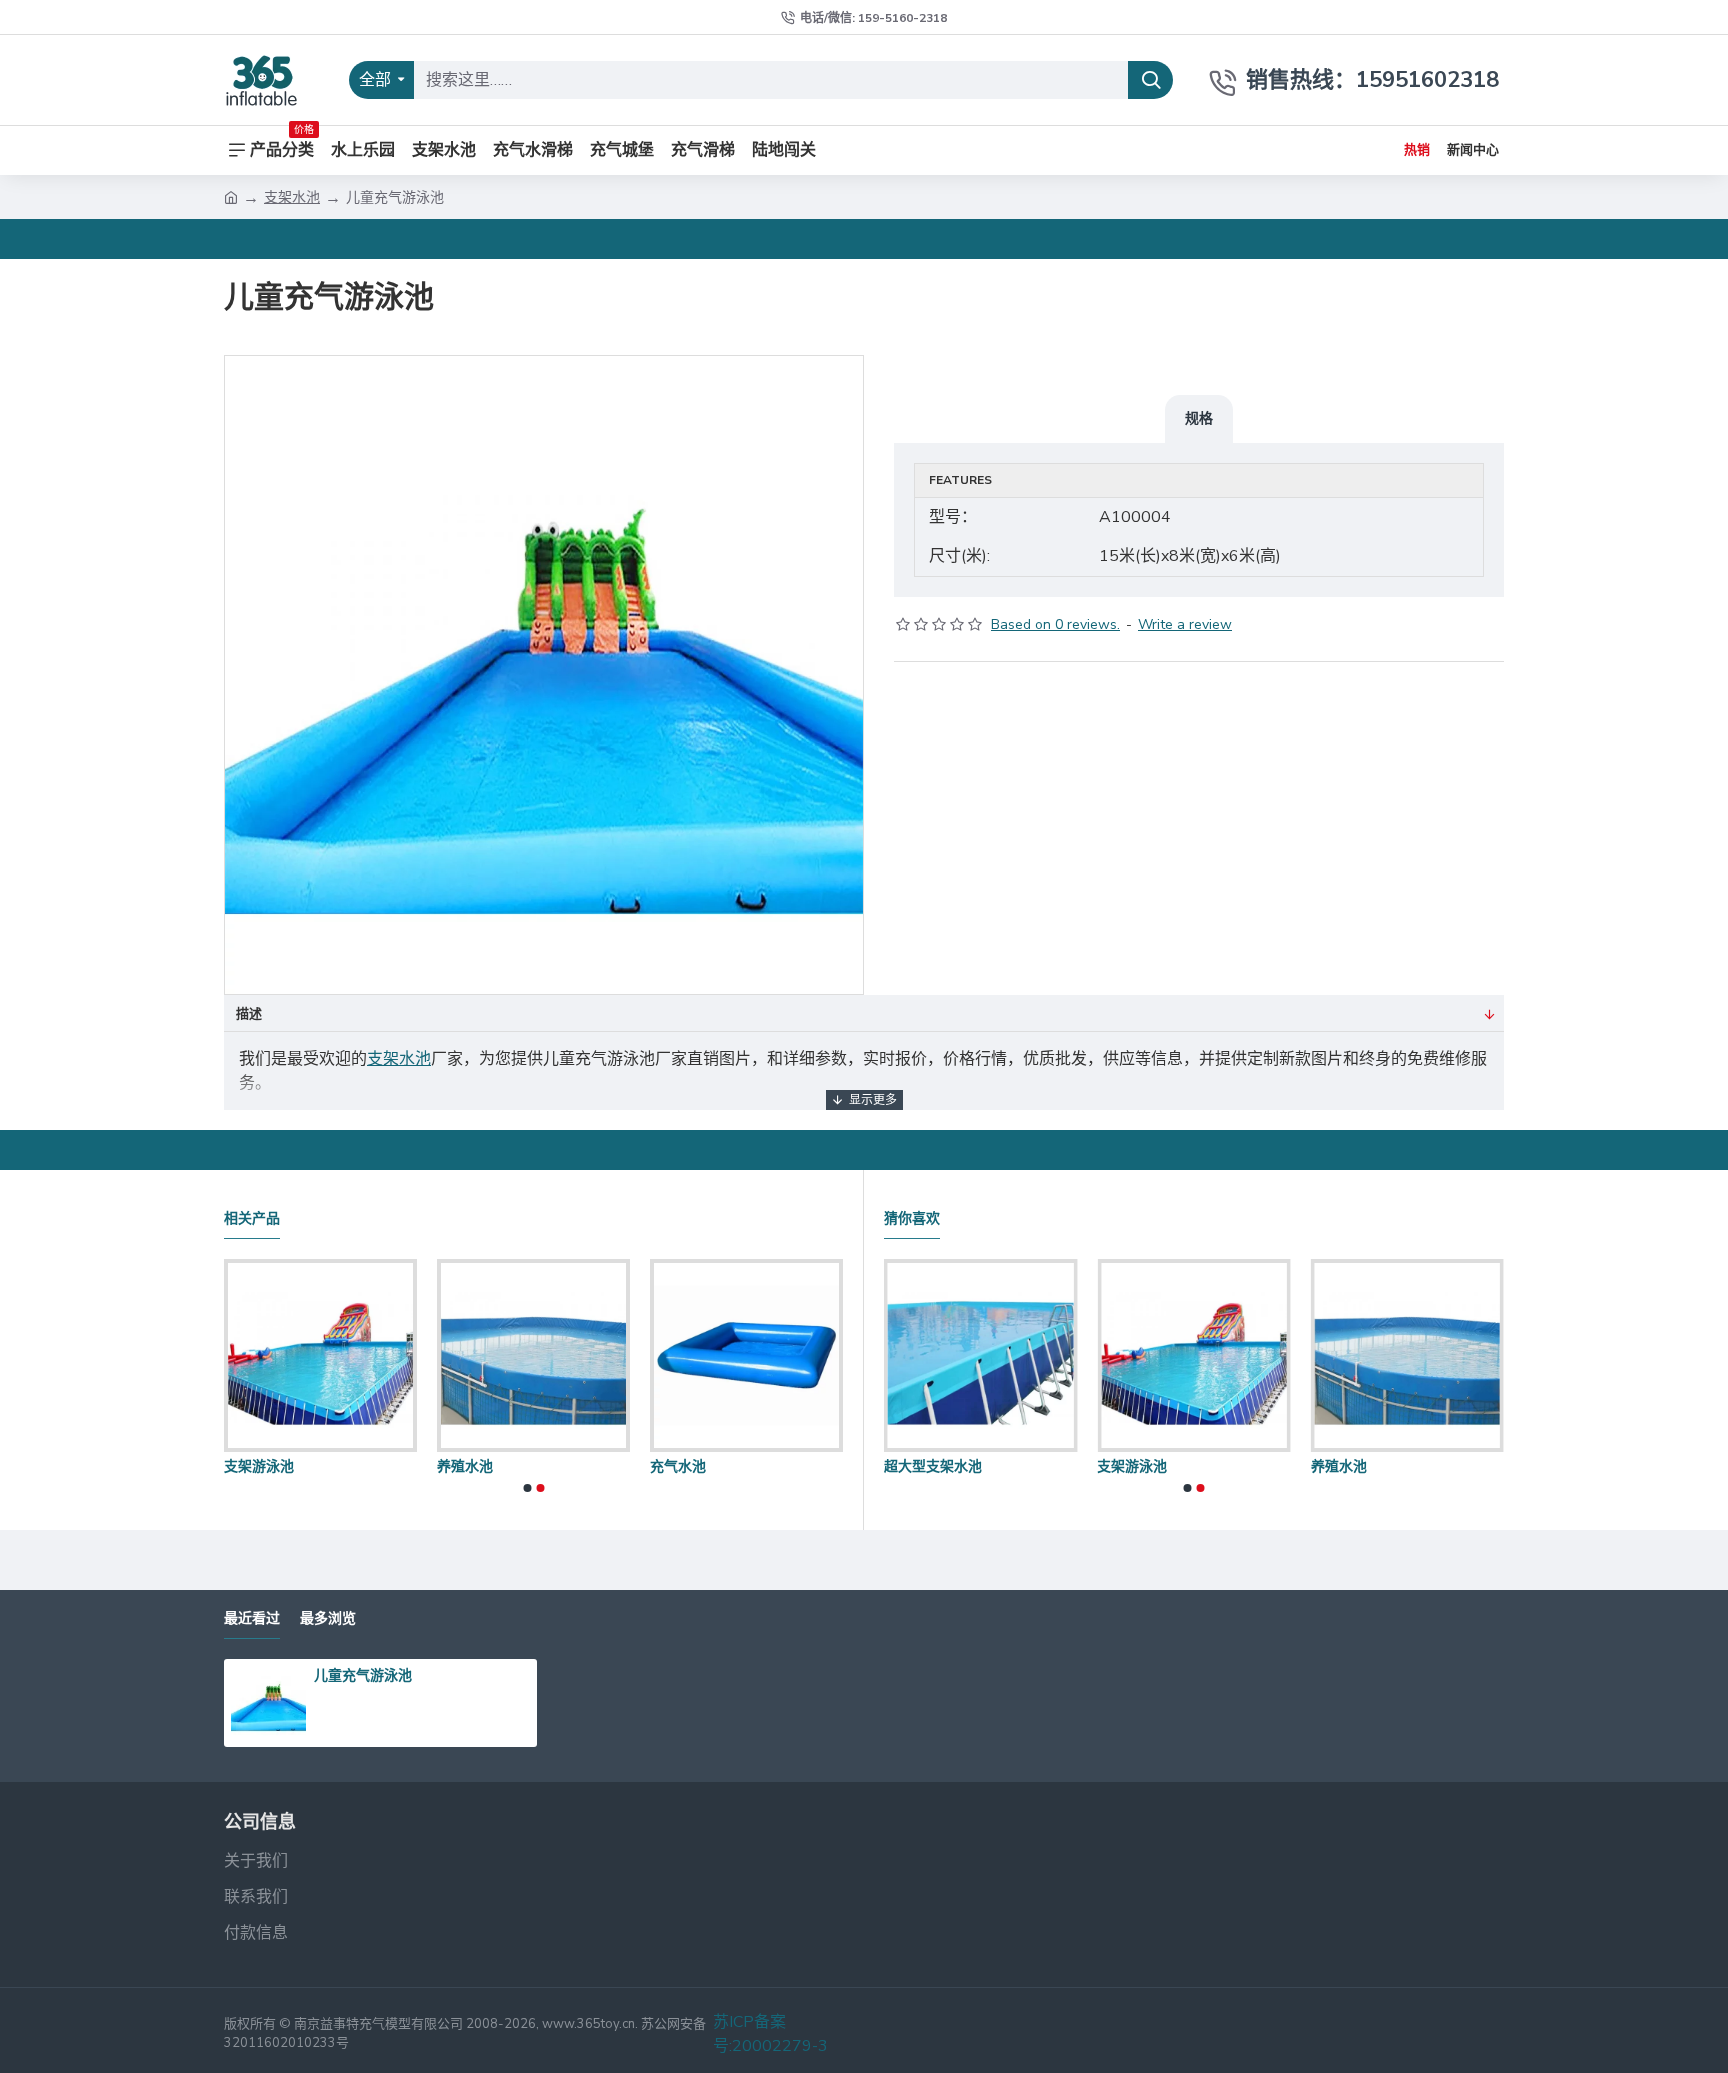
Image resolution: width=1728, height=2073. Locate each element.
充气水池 (688, 1466)
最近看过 (252, 1618)
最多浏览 (328, 1618)
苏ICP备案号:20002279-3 (770, 2034)
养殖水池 (475, 1466)
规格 (1199, 418)
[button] (527, 1488)
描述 (249, 1014)
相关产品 (252, 1218)
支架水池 (292, 197)
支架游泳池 (269, 1466)
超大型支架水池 (933, 1466)
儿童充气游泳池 (363, 1675)
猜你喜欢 (912, 1218)
